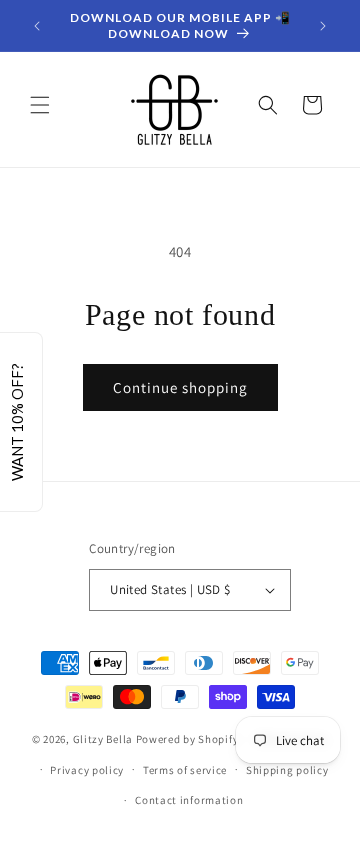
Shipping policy (287, 770)
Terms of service (185, 770)
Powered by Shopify (187, 739)
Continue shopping (180, 387)
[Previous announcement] (37, 26)
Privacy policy (87, 770)
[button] (40, 105)
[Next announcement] (323, 26)
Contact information (189, 800)
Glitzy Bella (103, 739)
